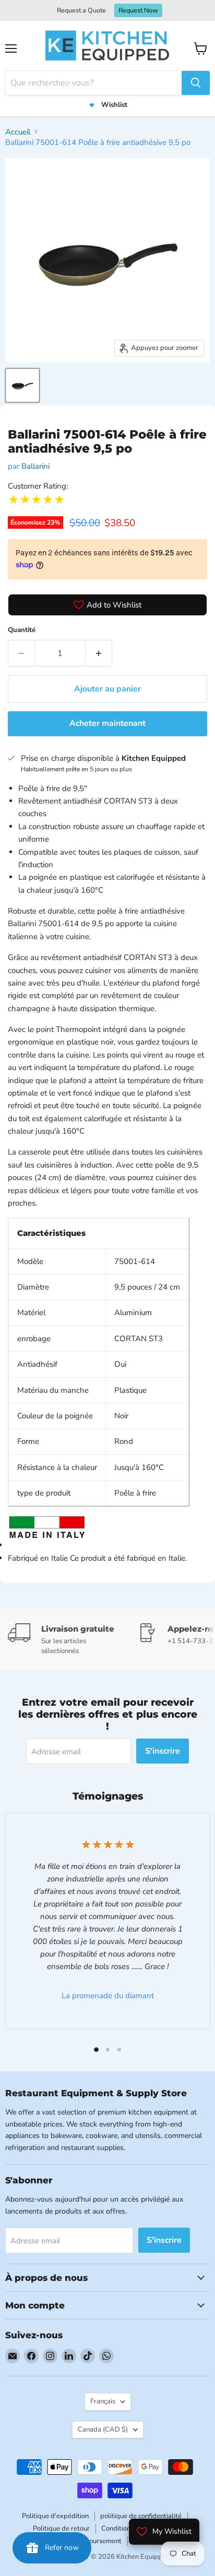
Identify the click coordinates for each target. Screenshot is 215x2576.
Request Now (138, 10)
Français (103, 2401)
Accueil (18, 132)
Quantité (22, 630)
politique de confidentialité (141, 2516)
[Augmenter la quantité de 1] (99, 653)
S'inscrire (163, 1751)
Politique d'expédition (55, 2516)
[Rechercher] (196, 83)
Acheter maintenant (107, 723)
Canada (103, 2429)
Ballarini (35, 466)
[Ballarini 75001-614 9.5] (22, 385)
